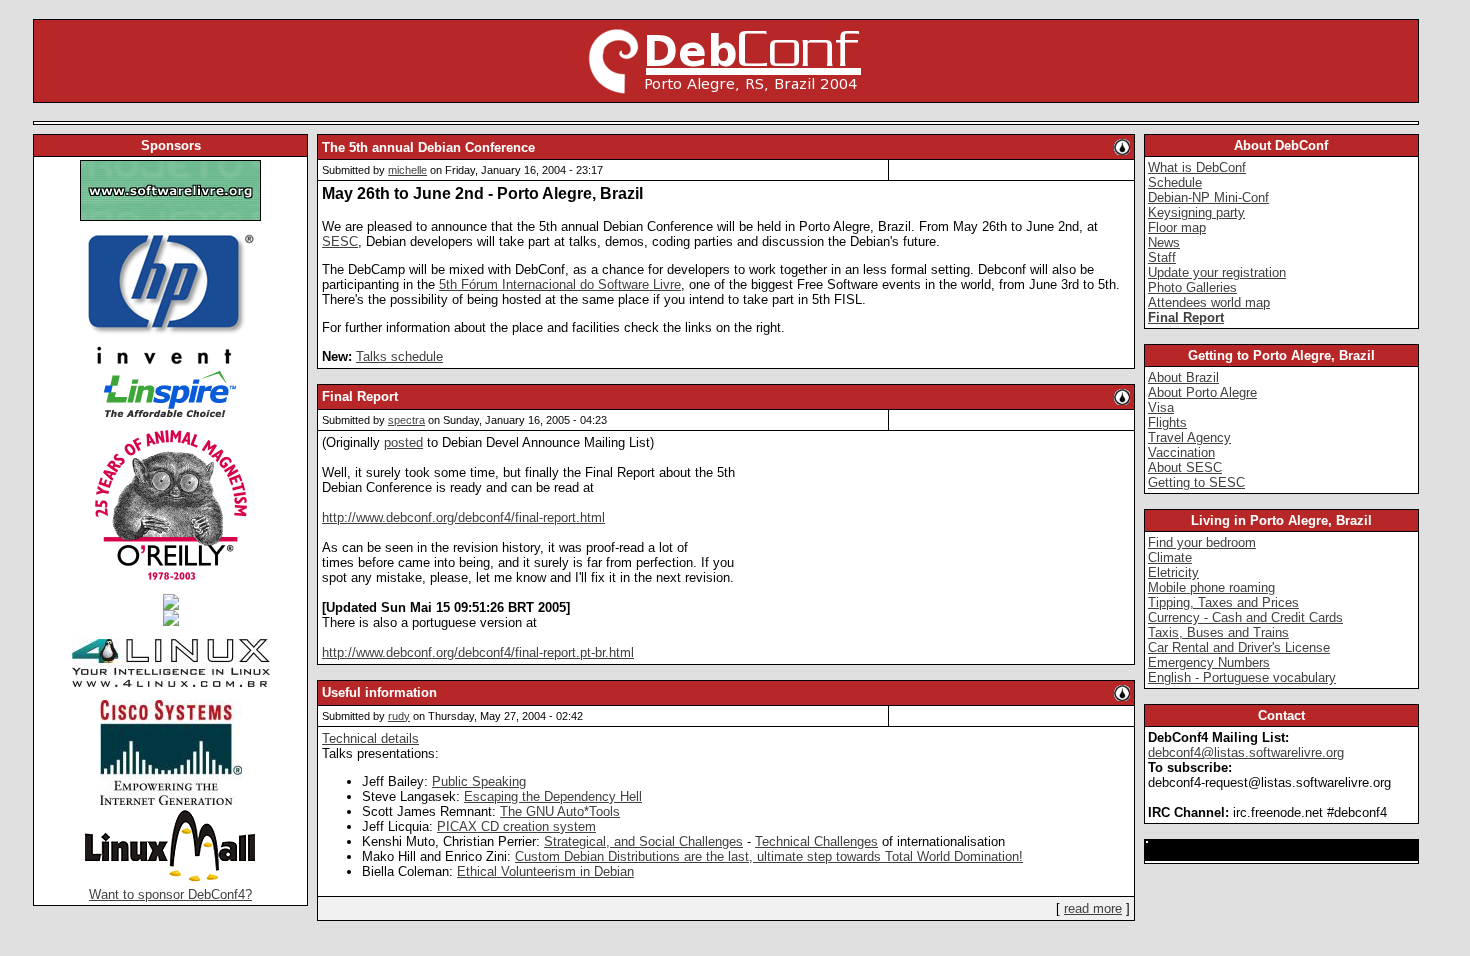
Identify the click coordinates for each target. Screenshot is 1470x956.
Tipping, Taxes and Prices (1223, 602)
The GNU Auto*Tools (560, 811)
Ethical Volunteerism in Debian (545, 871)
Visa (1161, 407)
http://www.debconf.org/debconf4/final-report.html (463, 517)
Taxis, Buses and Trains (1218, 632)
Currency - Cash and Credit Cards (1245, 617)
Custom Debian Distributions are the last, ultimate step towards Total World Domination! (769, 856)
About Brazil (1183, 377)
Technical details (370, 738)
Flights (1167, 422)
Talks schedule (399, 356)
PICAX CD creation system (516, 826)
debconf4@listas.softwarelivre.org (1246, 752)
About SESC (1185, 467)
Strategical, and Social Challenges (643, 841)
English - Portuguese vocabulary (1242, 677)
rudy (399, 716)
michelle (407, 170)
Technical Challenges (816, 841)
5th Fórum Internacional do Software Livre (560, 284)
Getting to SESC (1196, 482)
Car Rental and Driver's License (1239, 647)
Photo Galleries (1192, 287)
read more (1093, 908)
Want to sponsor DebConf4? (170, 894)
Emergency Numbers (1209, 662)
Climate (1170, 557)
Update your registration (1217, 272)
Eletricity (1173, 572)
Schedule (1175, 182)
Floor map (1177, 227)
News (1164, 242)
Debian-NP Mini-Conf (1208, 197)
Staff (1162, 257)
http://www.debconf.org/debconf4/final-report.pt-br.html (478, 652)
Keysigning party (1196, 212)
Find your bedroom (1202, 542)
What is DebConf (1197, 167)
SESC (340, 241)
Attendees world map (1209, 302)
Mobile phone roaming (1211, 587)
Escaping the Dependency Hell (553, 796)
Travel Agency (1189, 437)
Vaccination (1181, 452)
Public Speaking (479, 781)
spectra (406, 420)
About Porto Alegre (1202, 392)
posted (403, 442)
